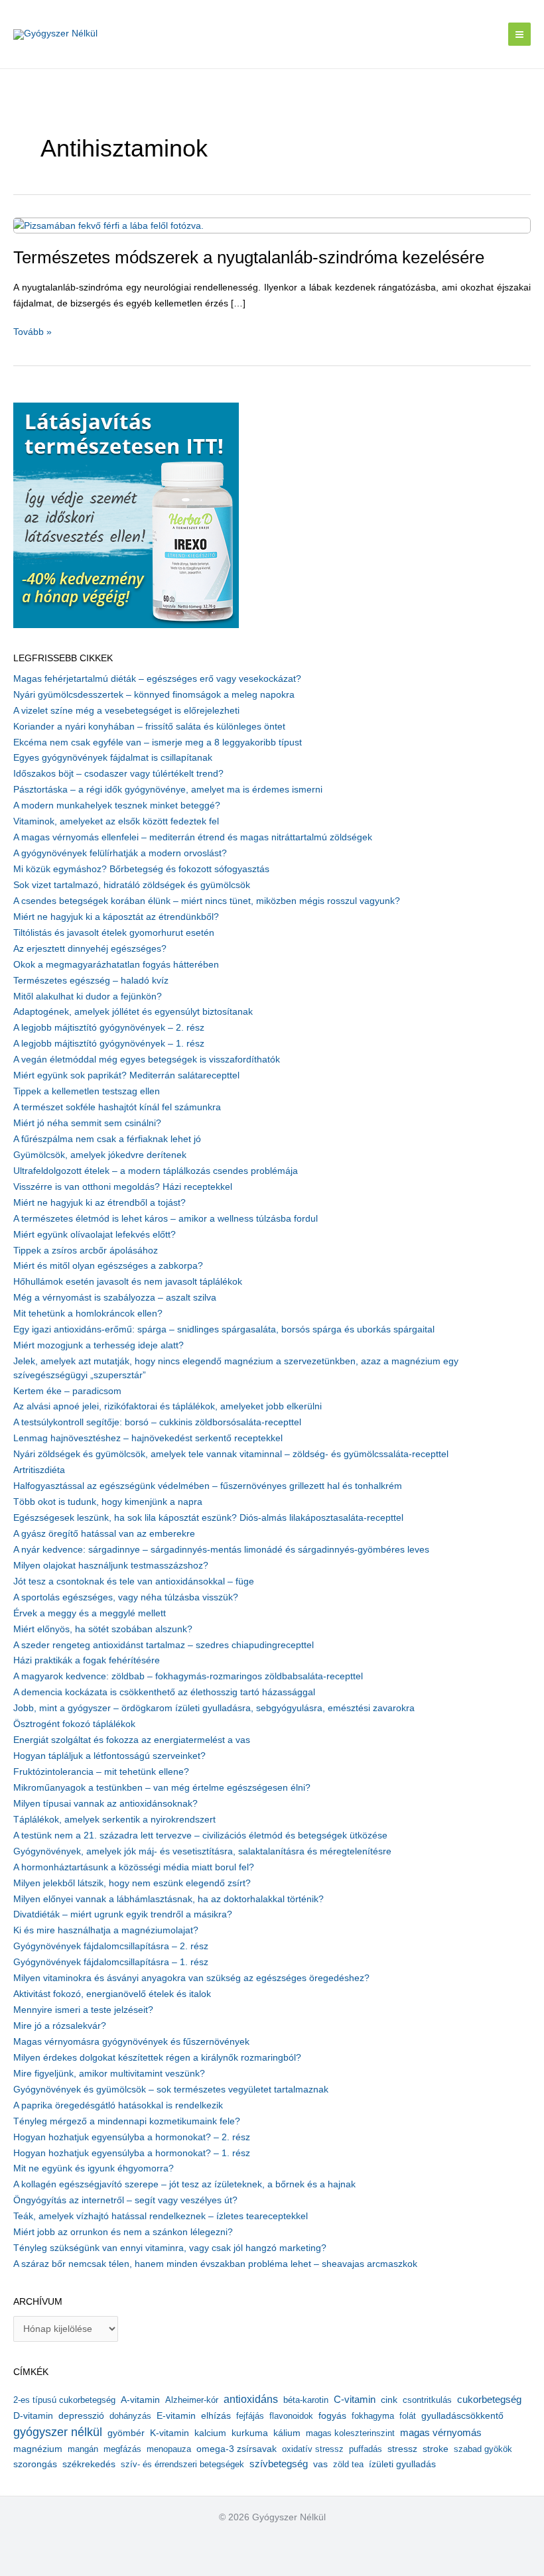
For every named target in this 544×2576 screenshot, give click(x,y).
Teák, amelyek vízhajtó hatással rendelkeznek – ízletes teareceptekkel (161, 2216)
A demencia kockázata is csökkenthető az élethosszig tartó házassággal (164, 1692)
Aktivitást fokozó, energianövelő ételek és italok (112, 1994)
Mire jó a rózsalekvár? (60, 2026)
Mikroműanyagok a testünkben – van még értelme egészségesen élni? (162, 1788)
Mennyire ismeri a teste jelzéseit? (83, 2010)
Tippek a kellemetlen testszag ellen (87, 1091)
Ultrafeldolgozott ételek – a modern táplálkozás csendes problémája (156, 1171)
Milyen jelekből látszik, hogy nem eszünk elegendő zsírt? (132, 1883)
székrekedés (89, 2464)
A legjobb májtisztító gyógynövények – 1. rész (109, 1044)
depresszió (81, 2415)
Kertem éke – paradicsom (67, 1391)
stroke (436, 2449)
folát (408, 2416)
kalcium (210, 2433)
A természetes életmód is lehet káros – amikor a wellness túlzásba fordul (166, 1219)
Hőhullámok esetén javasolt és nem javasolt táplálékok (128, 1282)
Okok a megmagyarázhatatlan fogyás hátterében (116, 965)
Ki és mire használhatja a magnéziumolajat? (106, 1930)
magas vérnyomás (441, 2433)
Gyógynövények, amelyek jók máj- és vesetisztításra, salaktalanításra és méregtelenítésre (202, 1851)
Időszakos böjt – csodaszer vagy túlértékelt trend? (118, 774)
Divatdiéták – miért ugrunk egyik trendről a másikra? (123, 1914)
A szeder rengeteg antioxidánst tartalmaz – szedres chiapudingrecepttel (164, 1645)
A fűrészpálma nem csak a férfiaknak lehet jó (107, 1139)
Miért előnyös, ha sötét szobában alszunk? (103, 1629)
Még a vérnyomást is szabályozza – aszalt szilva (115, 1298)
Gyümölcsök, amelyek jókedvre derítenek (100, 1155)
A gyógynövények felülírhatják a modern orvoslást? (120, 853)
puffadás (366, 2449)
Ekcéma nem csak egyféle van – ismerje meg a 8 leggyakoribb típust (158, 742)
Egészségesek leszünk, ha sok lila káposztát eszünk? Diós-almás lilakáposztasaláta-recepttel (208, 1518)
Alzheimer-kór (192, 2400)
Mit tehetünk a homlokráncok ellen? (88, 1314)
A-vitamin (140, 2400)
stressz (402, 2449)
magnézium (38, 2449)
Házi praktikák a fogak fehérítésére (87, 1660)
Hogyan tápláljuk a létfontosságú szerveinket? (109, 1756)
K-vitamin (170, 2433)
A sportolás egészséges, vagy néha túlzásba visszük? (126, 1597)
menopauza (169, 2449)
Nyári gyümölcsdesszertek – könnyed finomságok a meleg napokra (154, 695)
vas (320, 2464)
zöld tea (348, 2464)
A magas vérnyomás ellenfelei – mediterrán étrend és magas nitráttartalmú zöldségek (193, 837)
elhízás (216, 2416)
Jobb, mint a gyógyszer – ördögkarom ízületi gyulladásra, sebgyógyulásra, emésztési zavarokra (214, 1708)
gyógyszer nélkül (58, 2432)
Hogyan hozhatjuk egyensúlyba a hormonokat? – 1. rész (132, 2153)
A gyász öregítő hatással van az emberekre (104, 1534)
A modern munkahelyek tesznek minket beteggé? (117, 805)
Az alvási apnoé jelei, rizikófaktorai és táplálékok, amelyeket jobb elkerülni (168, 1406)
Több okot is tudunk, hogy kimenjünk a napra (108, 1502)
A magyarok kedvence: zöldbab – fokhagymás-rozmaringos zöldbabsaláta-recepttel (188, 1676)
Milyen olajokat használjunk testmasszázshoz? (111, 1566)
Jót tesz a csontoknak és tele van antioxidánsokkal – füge (134, 1581)
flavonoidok (291, 2416)
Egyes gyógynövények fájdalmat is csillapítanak (113, 758)
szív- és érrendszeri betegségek (182, 2464)
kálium (287, 2433)
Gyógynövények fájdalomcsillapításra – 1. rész (111, 1962)
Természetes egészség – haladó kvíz (91, 981)
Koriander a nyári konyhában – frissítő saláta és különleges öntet (149, 727)
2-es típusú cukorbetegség (64, 2400)
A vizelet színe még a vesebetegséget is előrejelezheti (126, 711)
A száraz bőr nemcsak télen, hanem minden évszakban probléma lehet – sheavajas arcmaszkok (215, 2264)
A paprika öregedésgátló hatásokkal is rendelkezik (118, 2105)
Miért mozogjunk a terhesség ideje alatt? (99, 1345)
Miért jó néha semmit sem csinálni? (87, 1123)
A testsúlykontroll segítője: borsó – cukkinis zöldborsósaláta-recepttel (157, 1422)
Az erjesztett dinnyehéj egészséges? (90, 949)
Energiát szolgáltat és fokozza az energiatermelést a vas (132, 1740)
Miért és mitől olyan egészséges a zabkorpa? (108, 1266)
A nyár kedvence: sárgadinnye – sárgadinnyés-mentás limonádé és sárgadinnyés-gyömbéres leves (221, 1550)
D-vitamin (33, 2416)
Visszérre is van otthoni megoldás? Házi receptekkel (123, 1187)
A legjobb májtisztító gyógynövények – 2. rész (109, 1028)
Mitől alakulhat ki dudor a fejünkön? (88, 997)
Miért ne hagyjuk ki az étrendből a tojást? (100, 1203)
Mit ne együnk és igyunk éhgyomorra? (94, 2168)
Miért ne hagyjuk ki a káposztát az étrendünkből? (116, 917)
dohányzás (130, 2416)
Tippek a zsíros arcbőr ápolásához (86, 1251)
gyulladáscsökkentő (462, 2415)
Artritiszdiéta (39, 1470)
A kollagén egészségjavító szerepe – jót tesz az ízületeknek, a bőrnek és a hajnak (184, 2184)
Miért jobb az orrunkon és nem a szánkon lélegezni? (123, 2232)
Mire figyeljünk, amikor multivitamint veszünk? (109, 2074)
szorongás (35, 2464)
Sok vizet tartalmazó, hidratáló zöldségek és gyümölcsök (132, 885)
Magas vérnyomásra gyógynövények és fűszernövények (131, 2042)
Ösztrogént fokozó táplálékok (74, 1724)
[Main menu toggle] (520, 34)
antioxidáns (251, 2399)
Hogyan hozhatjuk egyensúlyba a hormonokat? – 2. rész (132, 2137)
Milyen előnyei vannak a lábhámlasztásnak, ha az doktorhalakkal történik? (169, 1899)
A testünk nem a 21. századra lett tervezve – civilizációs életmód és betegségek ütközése (200, 1835)
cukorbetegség (489, 2400)
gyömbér (126, 2433)
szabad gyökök (483, 2449)
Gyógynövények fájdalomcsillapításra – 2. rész (111, 1946)
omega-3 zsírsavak (237, 2449)
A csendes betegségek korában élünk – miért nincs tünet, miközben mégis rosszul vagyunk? (207, 901)
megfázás (122, 2449)
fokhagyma (373, 2416)
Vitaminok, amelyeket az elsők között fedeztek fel (116, 821)
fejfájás (250, 2416)
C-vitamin (355, 2399)
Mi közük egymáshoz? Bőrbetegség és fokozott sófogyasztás (141, 869)
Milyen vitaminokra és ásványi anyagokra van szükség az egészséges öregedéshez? (191, 1978)
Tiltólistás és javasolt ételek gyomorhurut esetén (114, 933)
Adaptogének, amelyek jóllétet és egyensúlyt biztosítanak (133, 1012)
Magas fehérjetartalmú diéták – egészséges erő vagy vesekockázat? (157, 679)
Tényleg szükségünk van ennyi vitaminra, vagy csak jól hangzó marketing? (170, 2248)
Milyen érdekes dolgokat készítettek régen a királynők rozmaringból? (157, 2058)
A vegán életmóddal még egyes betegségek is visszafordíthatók (147, 1060)
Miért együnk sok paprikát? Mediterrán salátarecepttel (126, 1075)
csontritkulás (427, 2400)
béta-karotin (306, 2400)
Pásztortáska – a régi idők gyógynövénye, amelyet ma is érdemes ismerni (168, 790)
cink (389, 2400)
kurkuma (250, 2433)
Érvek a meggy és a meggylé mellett (90, 1613)
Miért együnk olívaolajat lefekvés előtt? (95, 1235)
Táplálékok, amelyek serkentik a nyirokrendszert (114, 1820)
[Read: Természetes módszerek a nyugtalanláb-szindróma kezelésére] (108, 225)
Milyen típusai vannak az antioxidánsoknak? (105, 1804)
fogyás (332, 2416)
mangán (83, 2449)
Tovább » (33, 333)
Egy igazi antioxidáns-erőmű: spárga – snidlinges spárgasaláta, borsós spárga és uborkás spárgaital (224, 1329)
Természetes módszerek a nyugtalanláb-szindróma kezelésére (249, 257)
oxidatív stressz (313, 2449)
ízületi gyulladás (402, 2464)
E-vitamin (176, 2415)
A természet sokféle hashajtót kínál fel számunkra (117, 1107)
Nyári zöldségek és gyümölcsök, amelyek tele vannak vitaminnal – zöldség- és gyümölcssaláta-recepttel (231, 1454)
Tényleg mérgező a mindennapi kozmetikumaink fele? (127, 2121)
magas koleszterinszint (350, 2433)
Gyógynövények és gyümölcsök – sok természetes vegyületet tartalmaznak (171, 2090)
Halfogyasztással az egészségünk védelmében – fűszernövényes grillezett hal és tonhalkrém (208, 1486)
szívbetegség (279, 2464)
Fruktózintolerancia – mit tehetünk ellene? (101, 1772)
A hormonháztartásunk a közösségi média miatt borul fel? (134, 1867)
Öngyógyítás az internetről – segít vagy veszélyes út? (125, 2200)
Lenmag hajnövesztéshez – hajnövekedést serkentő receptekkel (148, 1438)
